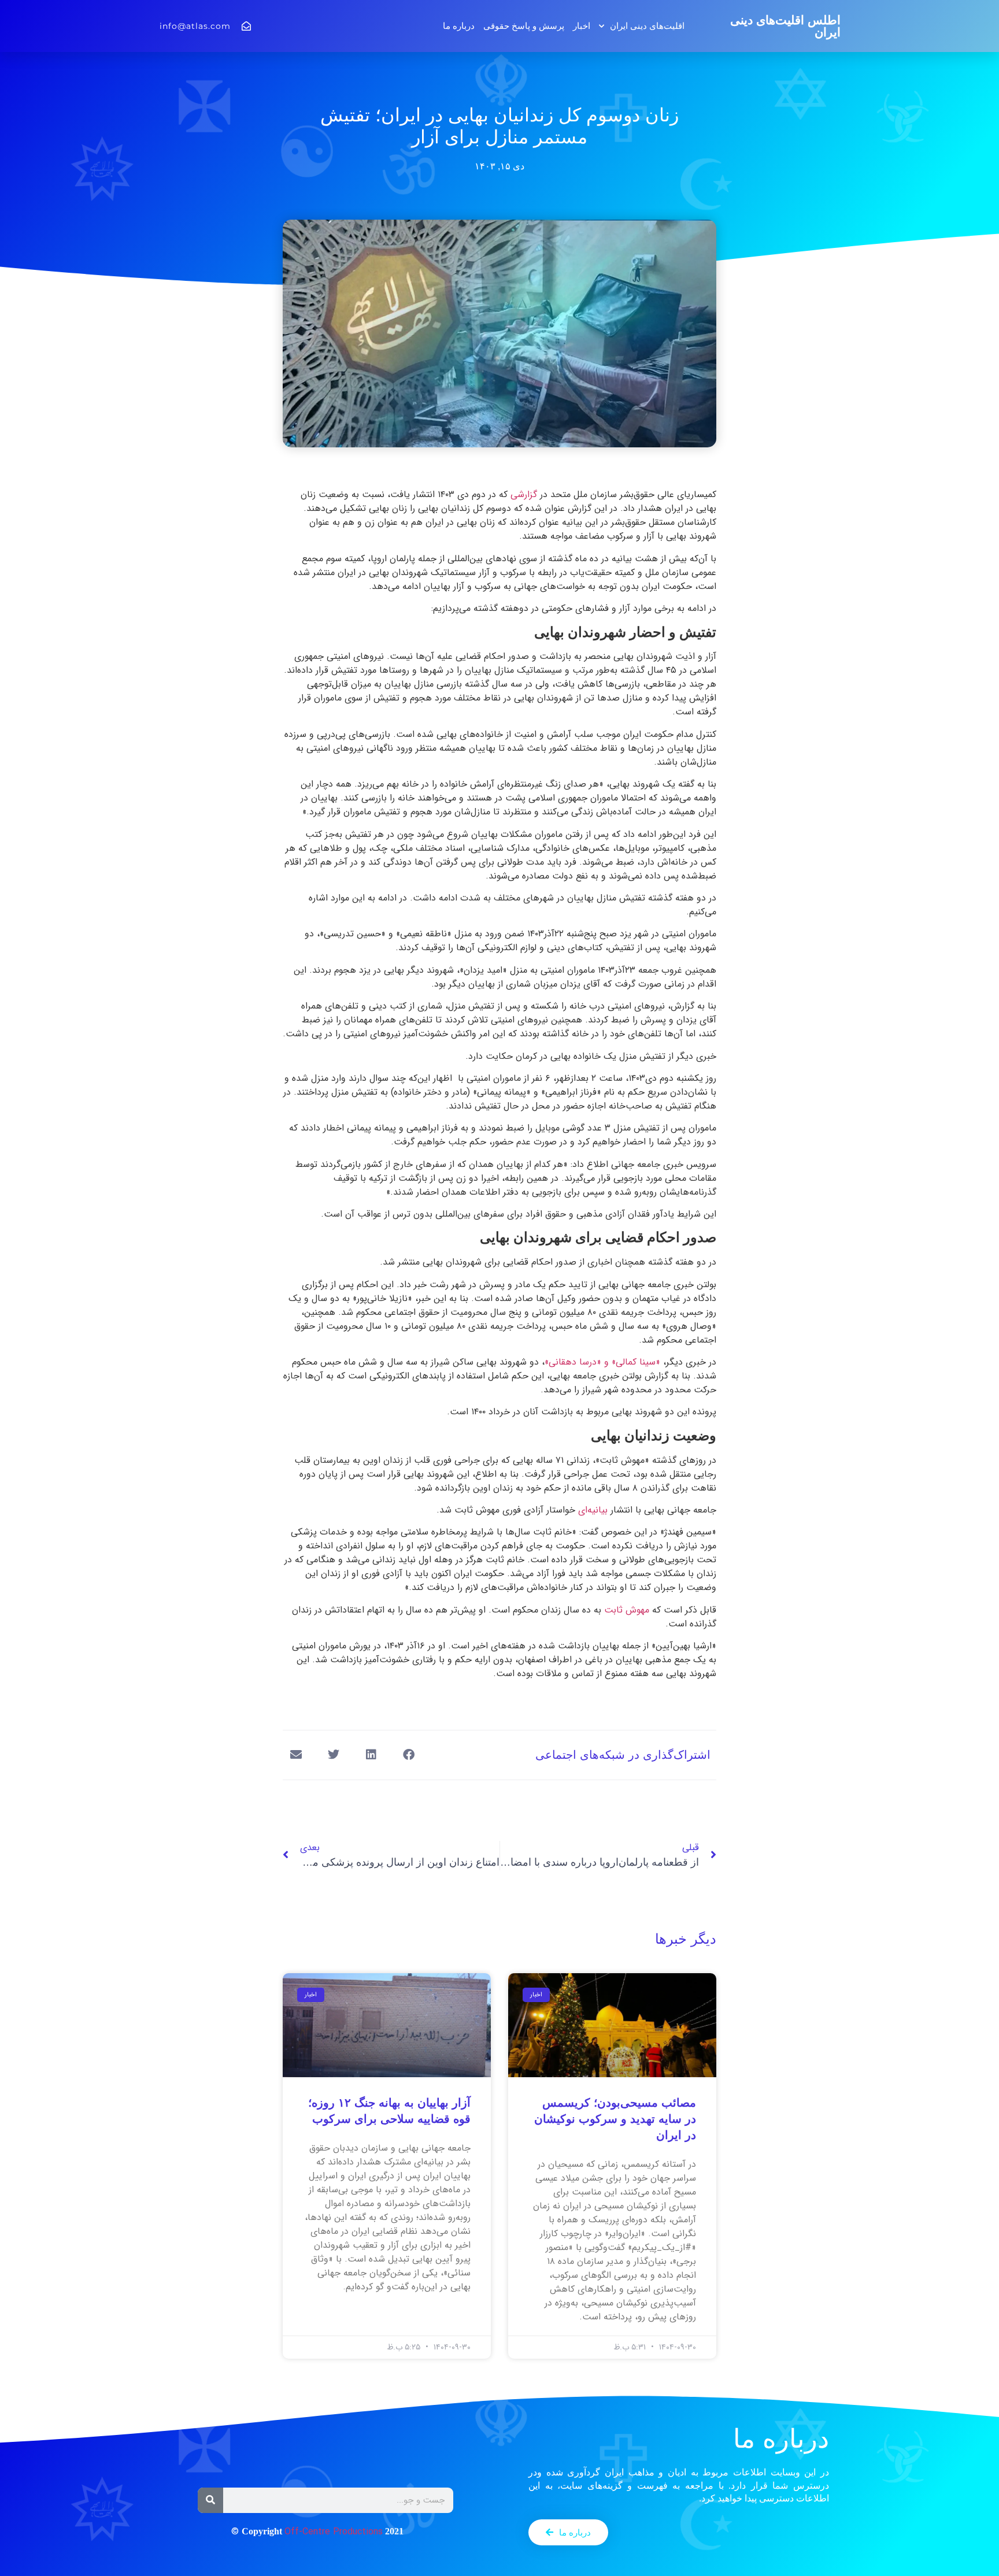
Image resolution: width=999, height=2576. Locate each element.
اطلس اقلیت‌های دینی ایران (785, 26)
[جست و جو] (210, 2500)
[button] (408, 1755)
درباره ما (459, 26)
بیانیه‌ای (593, 1510)
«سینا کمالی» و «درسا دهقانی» (602, 1362)
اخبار (582, 26)
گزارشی (525, 494)
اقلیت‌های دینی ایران (647, 26)
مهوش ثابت (627, 1610)
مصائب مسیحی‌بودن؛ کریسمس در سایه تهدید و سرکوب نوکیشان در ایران (615, 2119)
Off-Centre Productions (334, 2532)
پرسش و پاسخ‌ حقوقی (524, 26)
